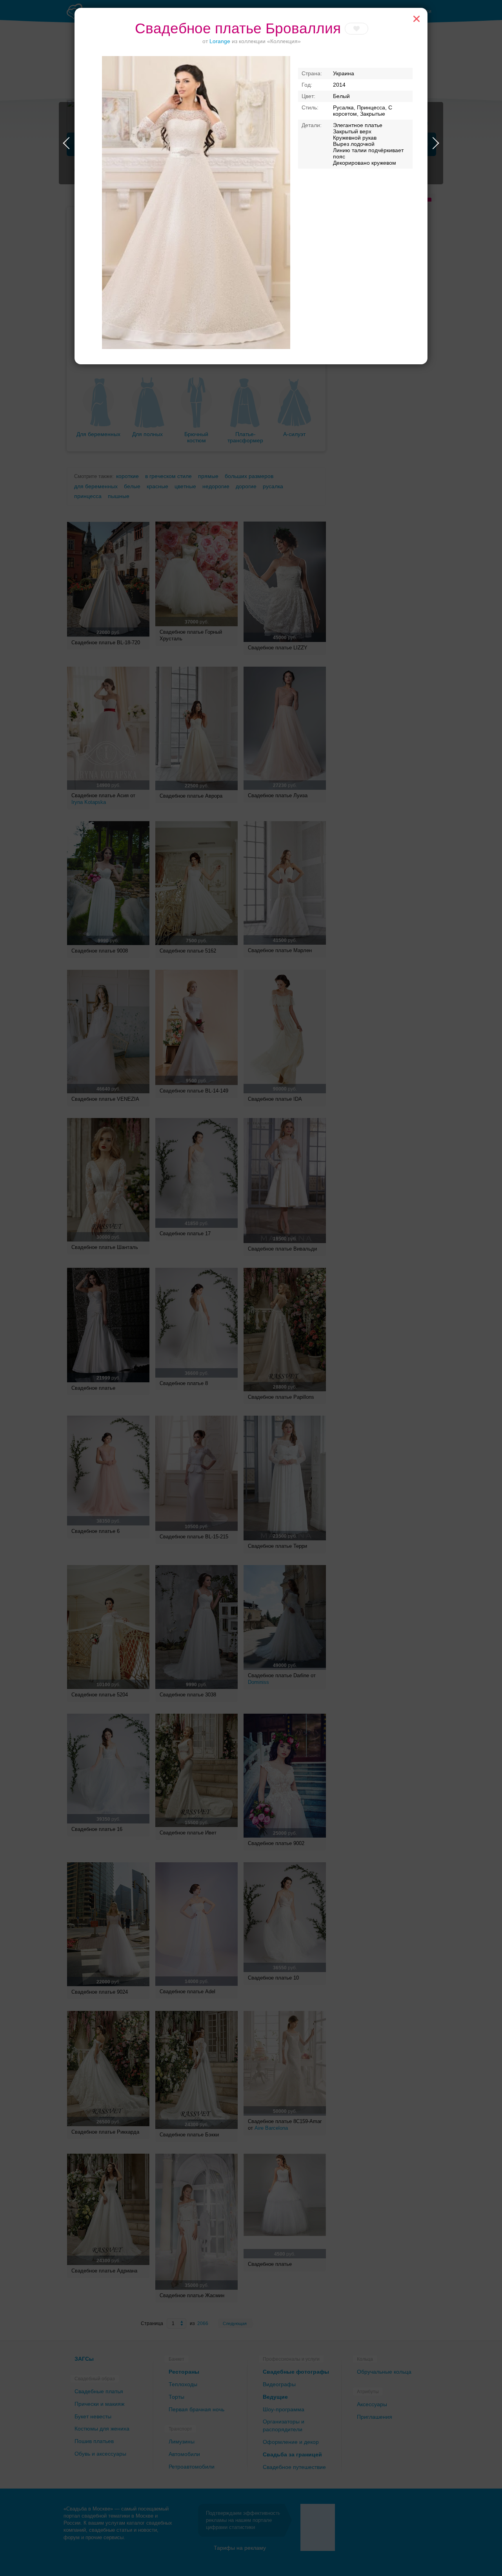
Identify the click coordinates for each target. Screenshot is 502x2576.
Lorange (220, 41)
